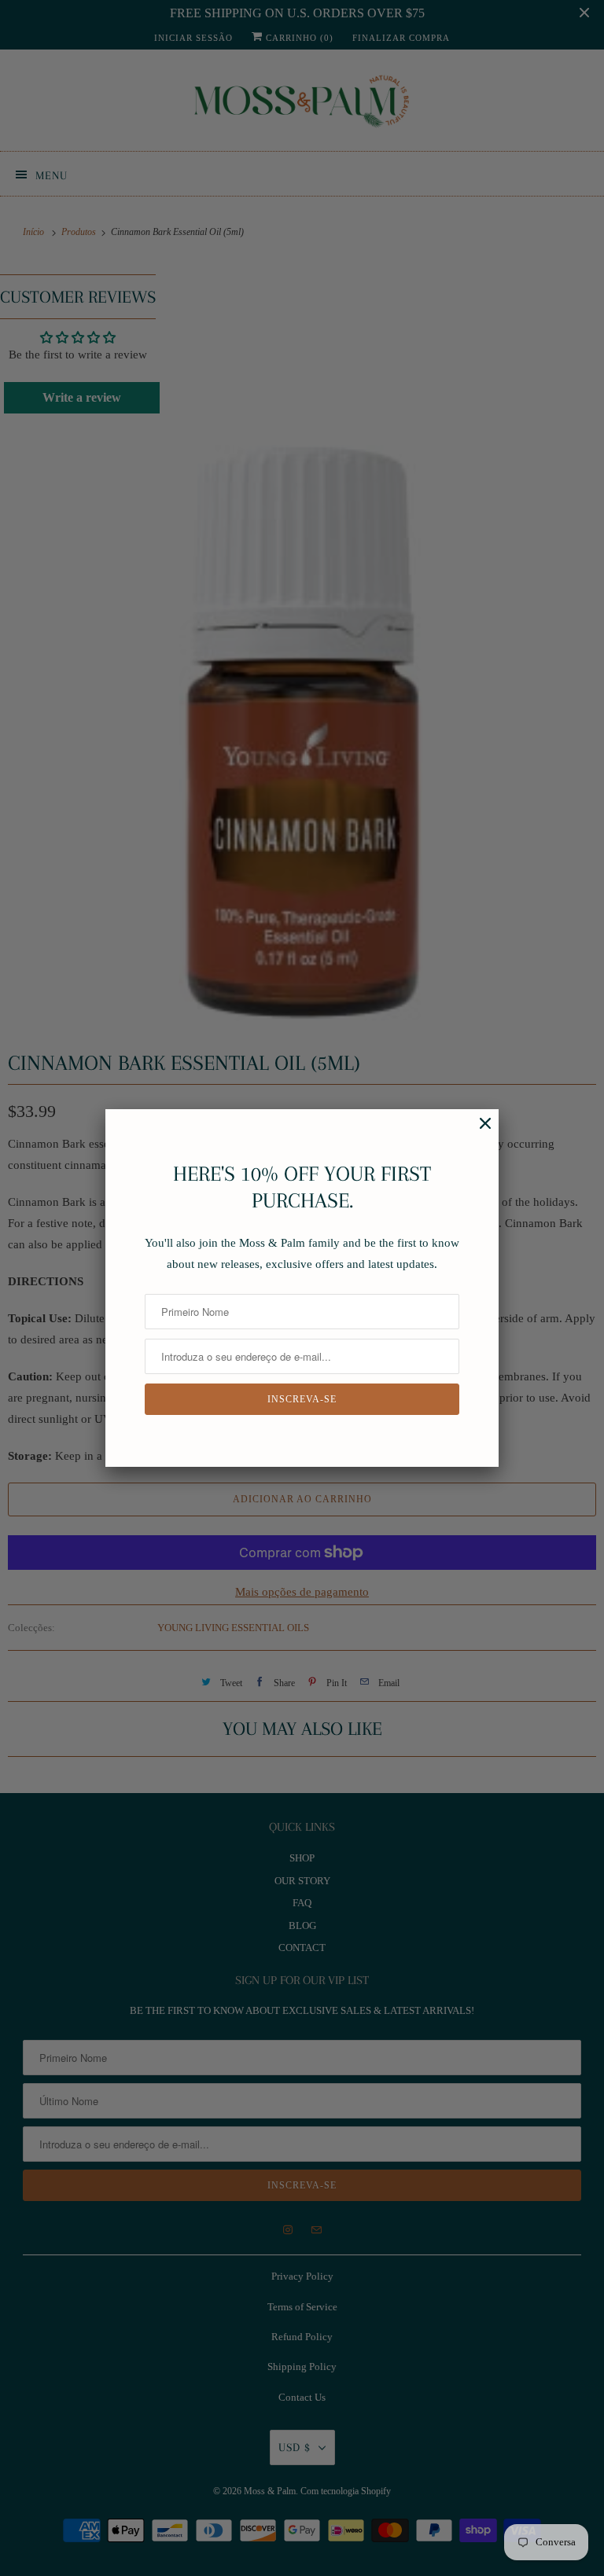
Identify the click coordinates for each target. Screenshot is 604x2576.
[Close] (477, 1132)
